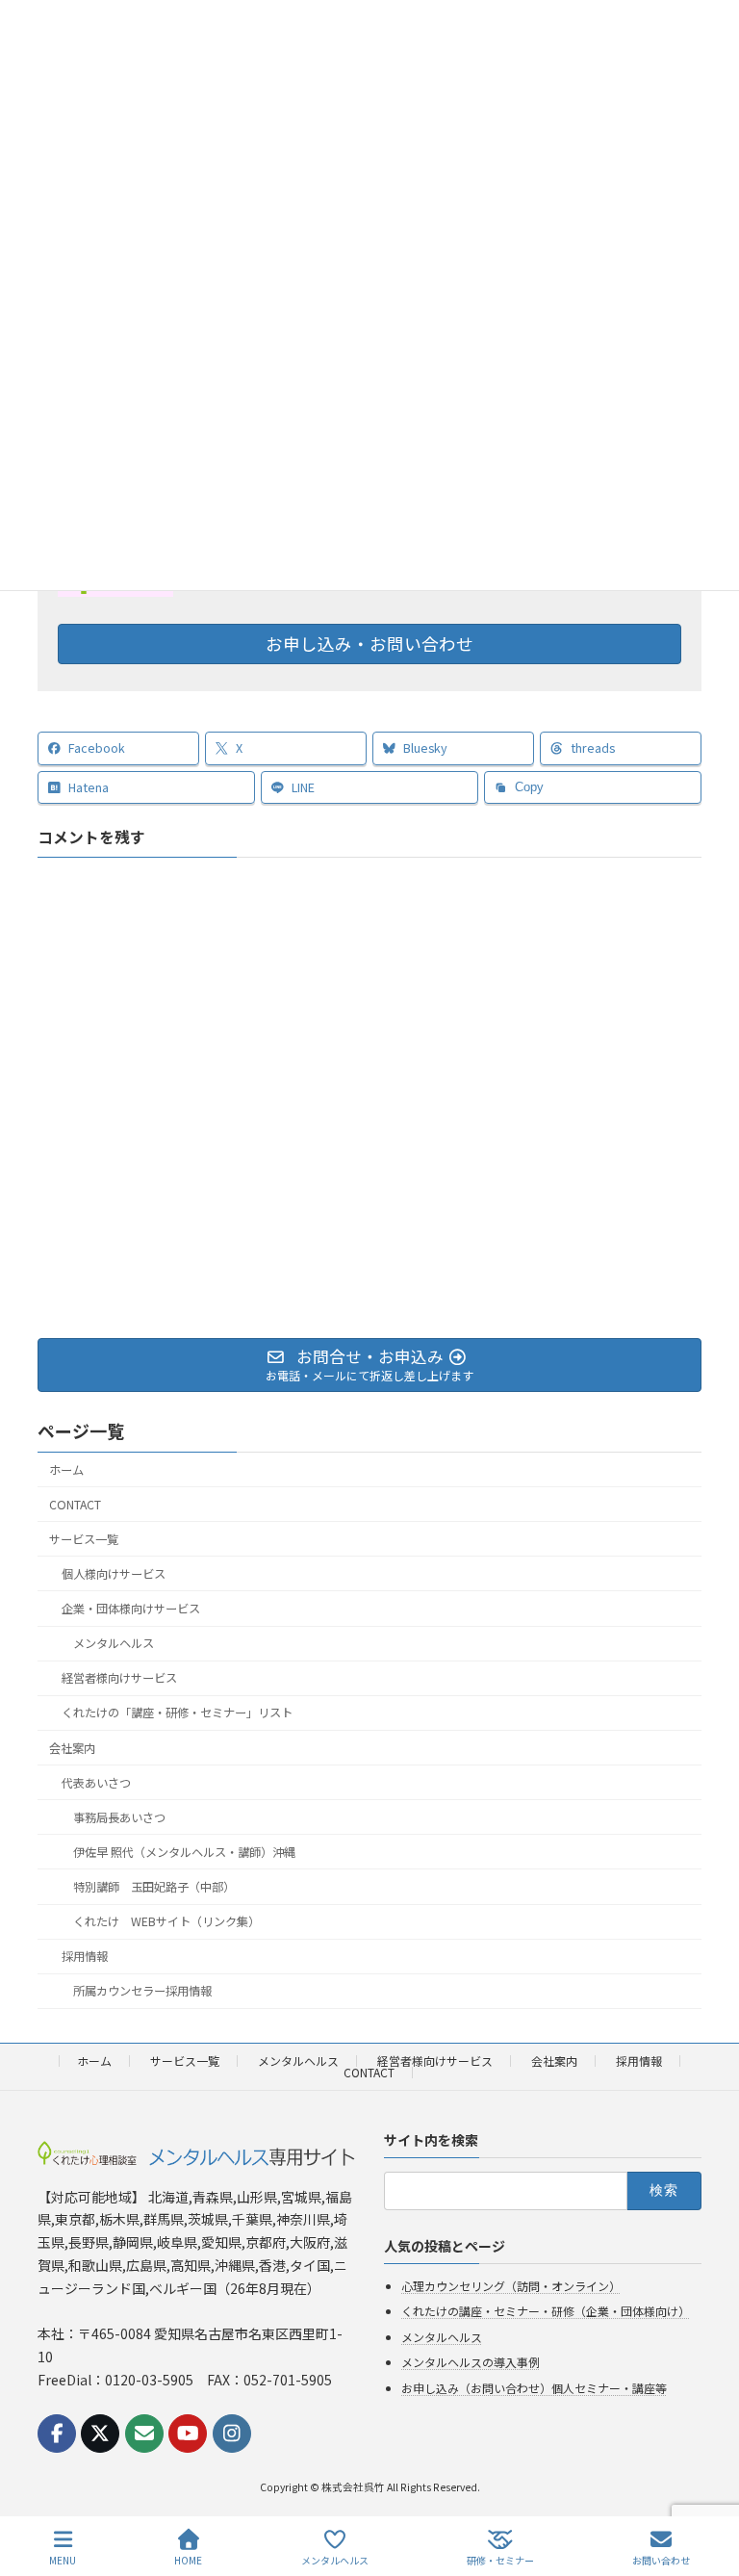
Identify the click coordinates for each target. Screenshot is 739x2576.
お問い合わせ (661, 2560)
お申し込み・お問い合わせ (369, 644)
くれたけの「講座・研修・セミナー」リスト (177, 1713)
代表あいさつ (96, 1782)
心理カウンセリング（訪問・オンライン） (511, 2285)
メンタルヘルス (114, 1643)
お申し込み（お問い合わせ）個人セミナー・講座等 (534, 2388)
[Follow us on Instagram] (232, 2434)
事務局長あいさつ (119, 1817)
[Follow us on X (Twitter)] (100, 2434)
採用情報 (85, 1956)
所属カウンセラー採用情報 (142, 1991)
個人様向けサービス (114, 1574)
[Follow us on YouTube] (188, 2434)
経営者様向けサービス (119, 1678)
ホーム (66, 1469)
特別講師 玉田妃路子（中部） (154, 1887)
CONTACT (75, 1504)
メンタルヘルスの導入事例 (471, 2362)
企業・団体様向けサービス (131, 1609)
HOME (188, 2560)
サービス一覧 (84, 1539)
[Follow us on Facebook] (57, 2434)
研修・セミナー (500, 2560)
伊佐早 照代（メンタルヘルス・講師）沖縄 (184, 1852)
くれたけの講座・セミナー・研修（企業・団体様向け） (546, 2311)
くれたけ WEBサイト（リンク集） (166, 1921)
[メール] (144, 2434)
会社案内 (72, 1747)
